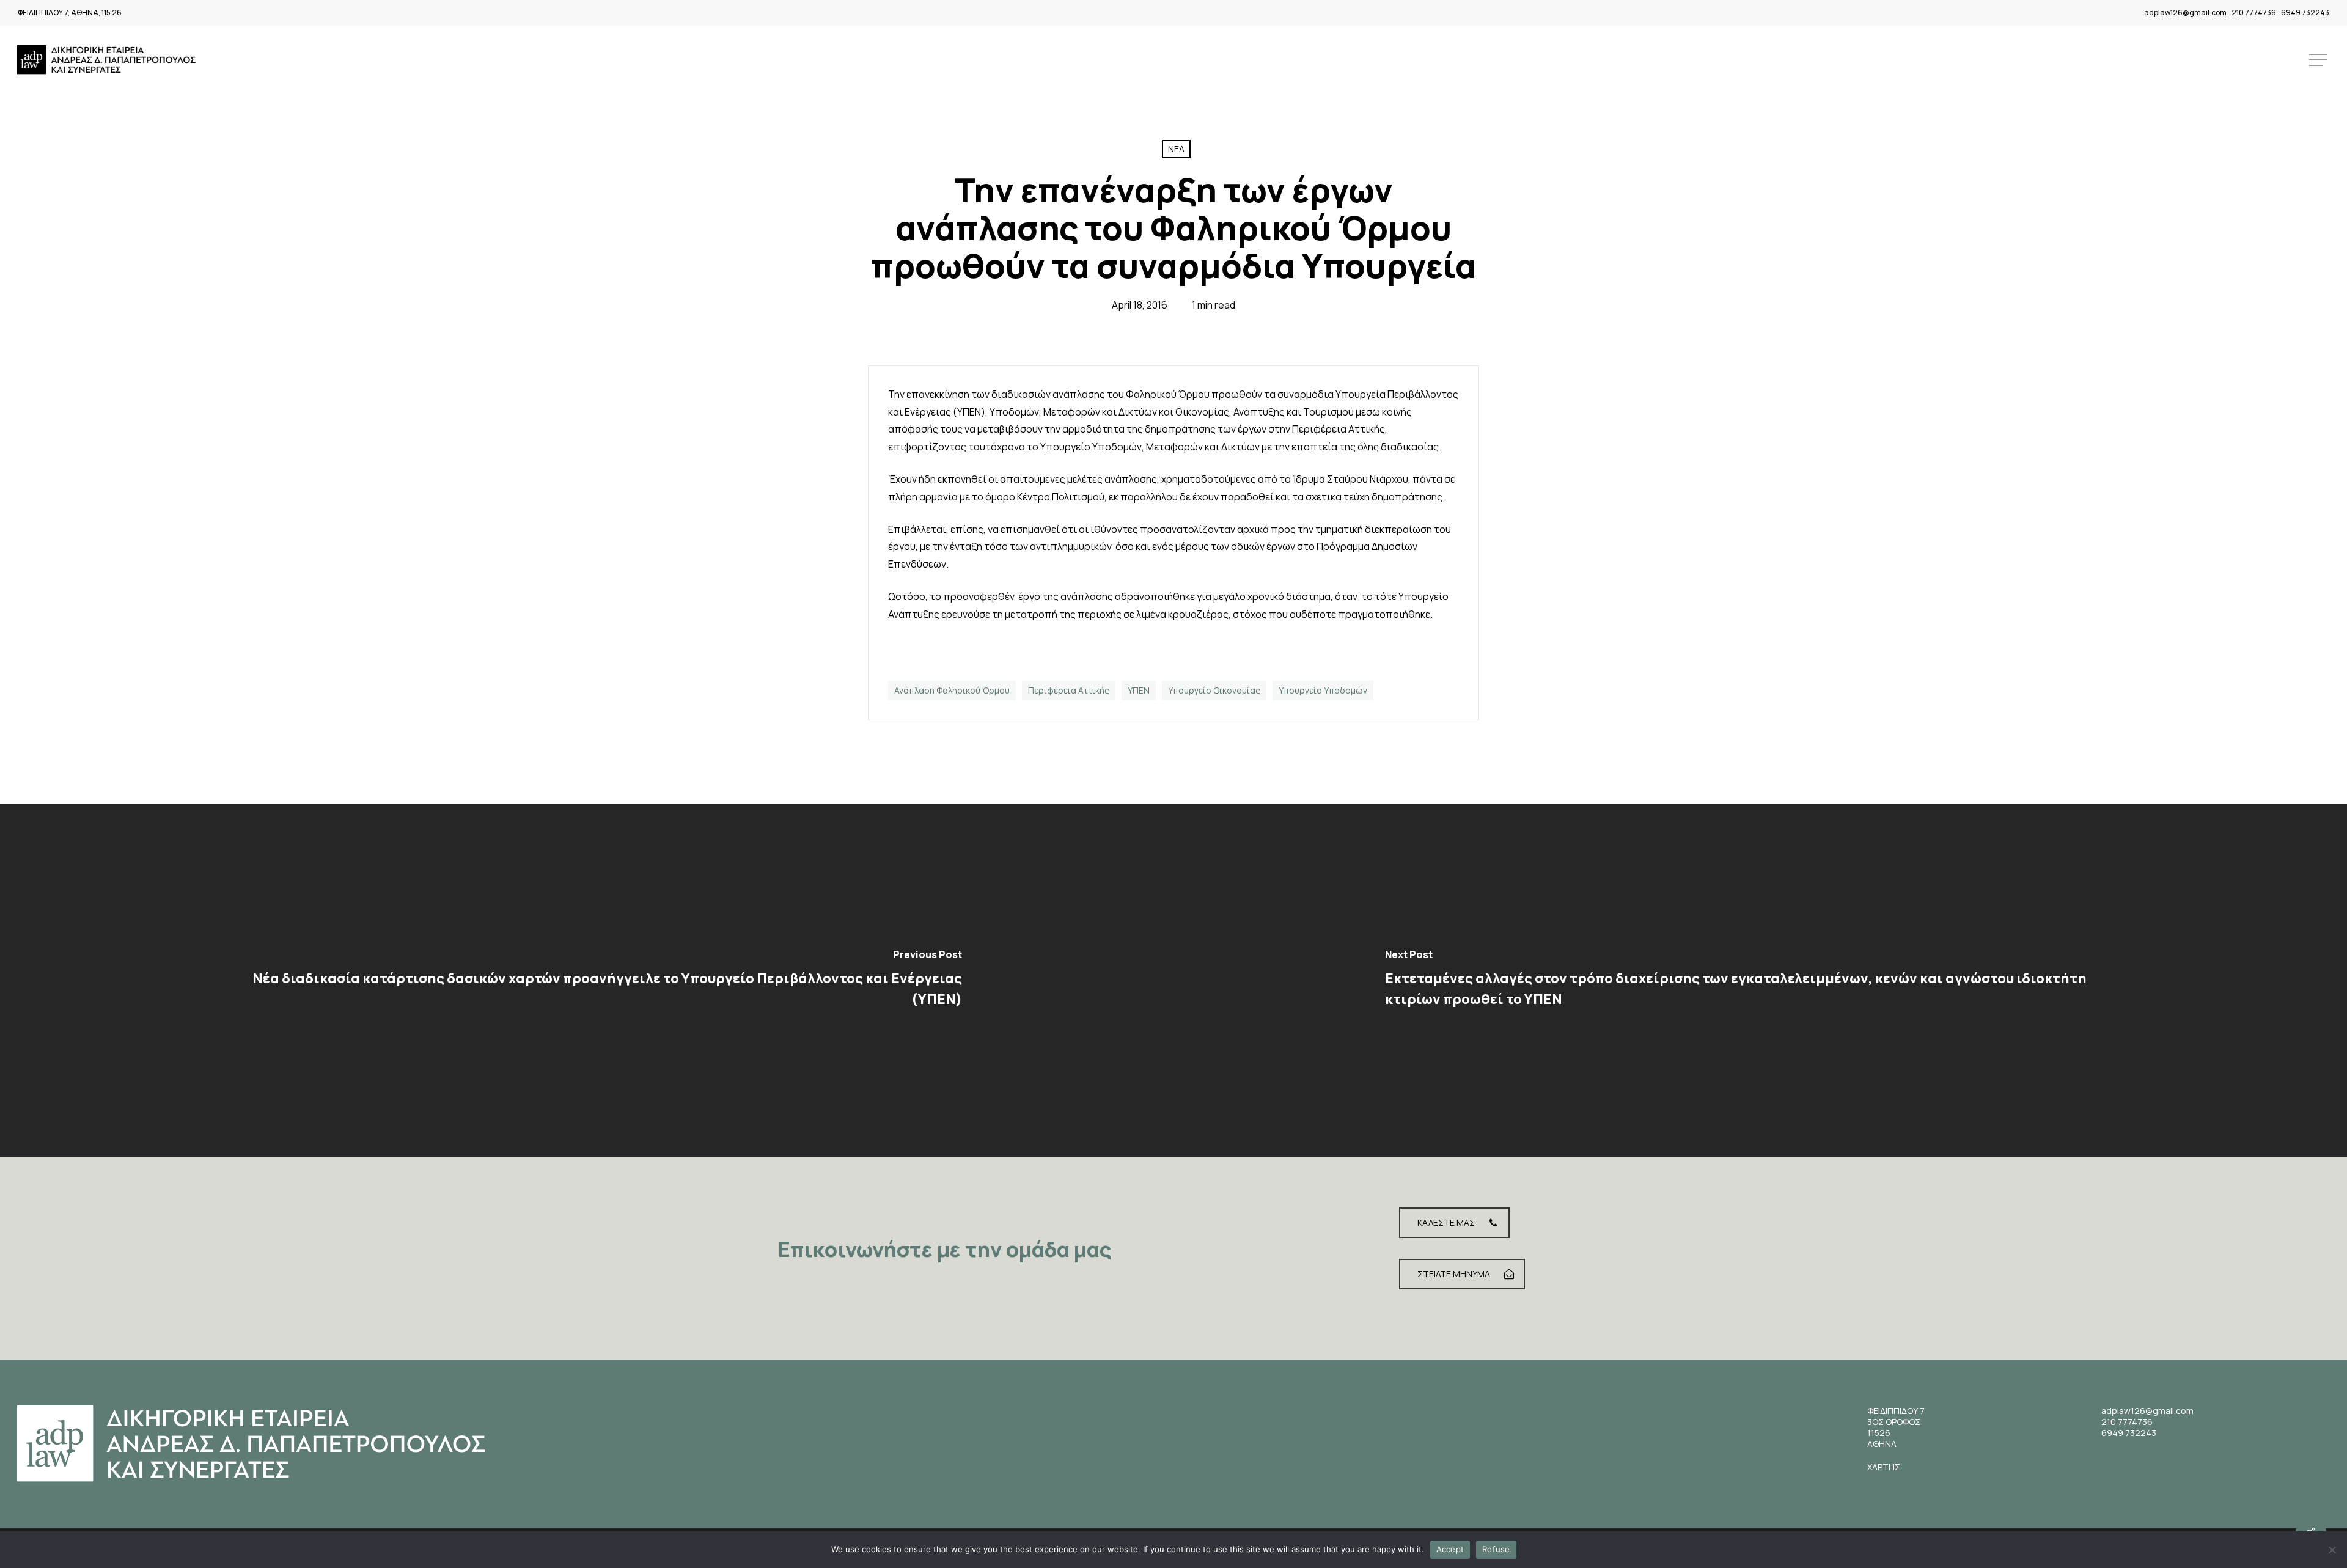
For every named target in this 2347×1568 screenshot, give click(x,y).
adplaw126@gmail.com (2185, 13)
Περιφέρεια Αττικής (1069, 690)
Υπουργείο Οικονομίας (1214, 690)
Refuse (1496, 1549)
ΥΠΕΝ (1139, 690)
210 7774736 (2254, 13)
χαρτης (1884, 1467)
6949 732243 (2305, 13)
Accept (1450, 1549)
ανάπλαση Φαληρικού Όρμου (952, 690)
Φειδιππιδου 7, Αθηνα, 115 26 (70, 13)
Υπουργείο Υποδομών (1323, 690)
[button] (2319, 60)
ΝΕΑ (1176, 149)
